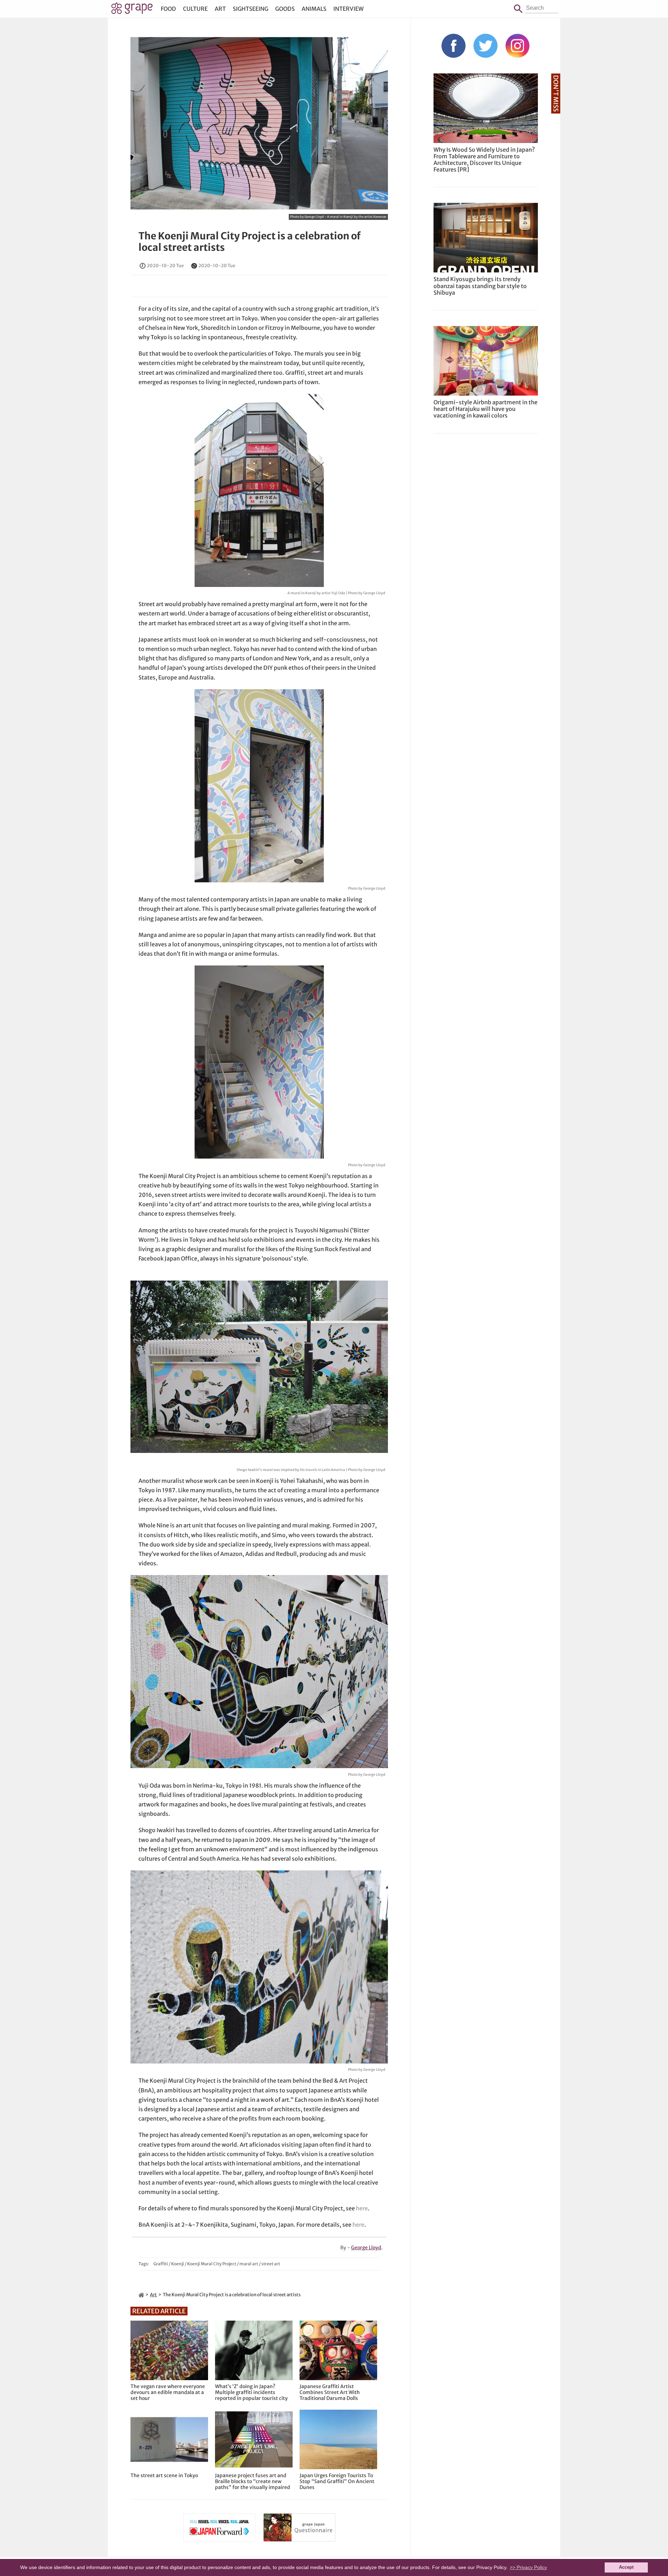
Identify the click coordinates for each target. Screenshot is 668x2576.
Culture (195, 9)
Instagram (518, 46)
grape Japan (132, 10)
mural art (249, 2264)
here (362, 2208)
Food (168, 9)
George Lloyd (366, 2248)
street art (271, 2264)
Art (220, 9)
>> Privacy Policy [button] (528, 2567)
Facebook (454, 46)
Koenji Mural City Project (212, 2264)
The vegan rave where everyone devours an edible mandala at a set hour (168, 2392)
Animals (314, 9)
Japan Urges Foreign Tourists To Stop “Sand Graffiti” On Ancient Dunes (337, 2481)
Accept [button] (626, 2567)
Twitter (486, 46)
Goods (285, 9)
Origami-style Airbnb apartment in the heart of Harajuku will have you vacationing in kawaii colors (486, 409)
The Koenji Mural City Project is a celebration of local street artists (250, 242)
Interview (348, 9)
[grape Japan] (141, 2295)
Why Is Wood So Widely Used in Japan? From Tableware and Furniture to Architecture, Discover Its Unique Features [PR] (484, 160)
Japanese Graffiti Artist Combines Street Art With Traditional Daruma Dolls (330, 2392)
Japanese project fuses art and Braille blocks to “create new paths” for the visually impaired (253, 2481)
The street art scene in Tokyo (164, 2476)
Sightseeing (250, 9)
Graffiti (161, 2264)
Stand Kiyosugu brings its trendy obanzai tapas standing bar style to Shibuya (480, 286)
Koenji (178, 2264)
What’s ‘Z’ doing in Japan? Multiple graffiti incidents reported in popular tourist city (251, 2392)
